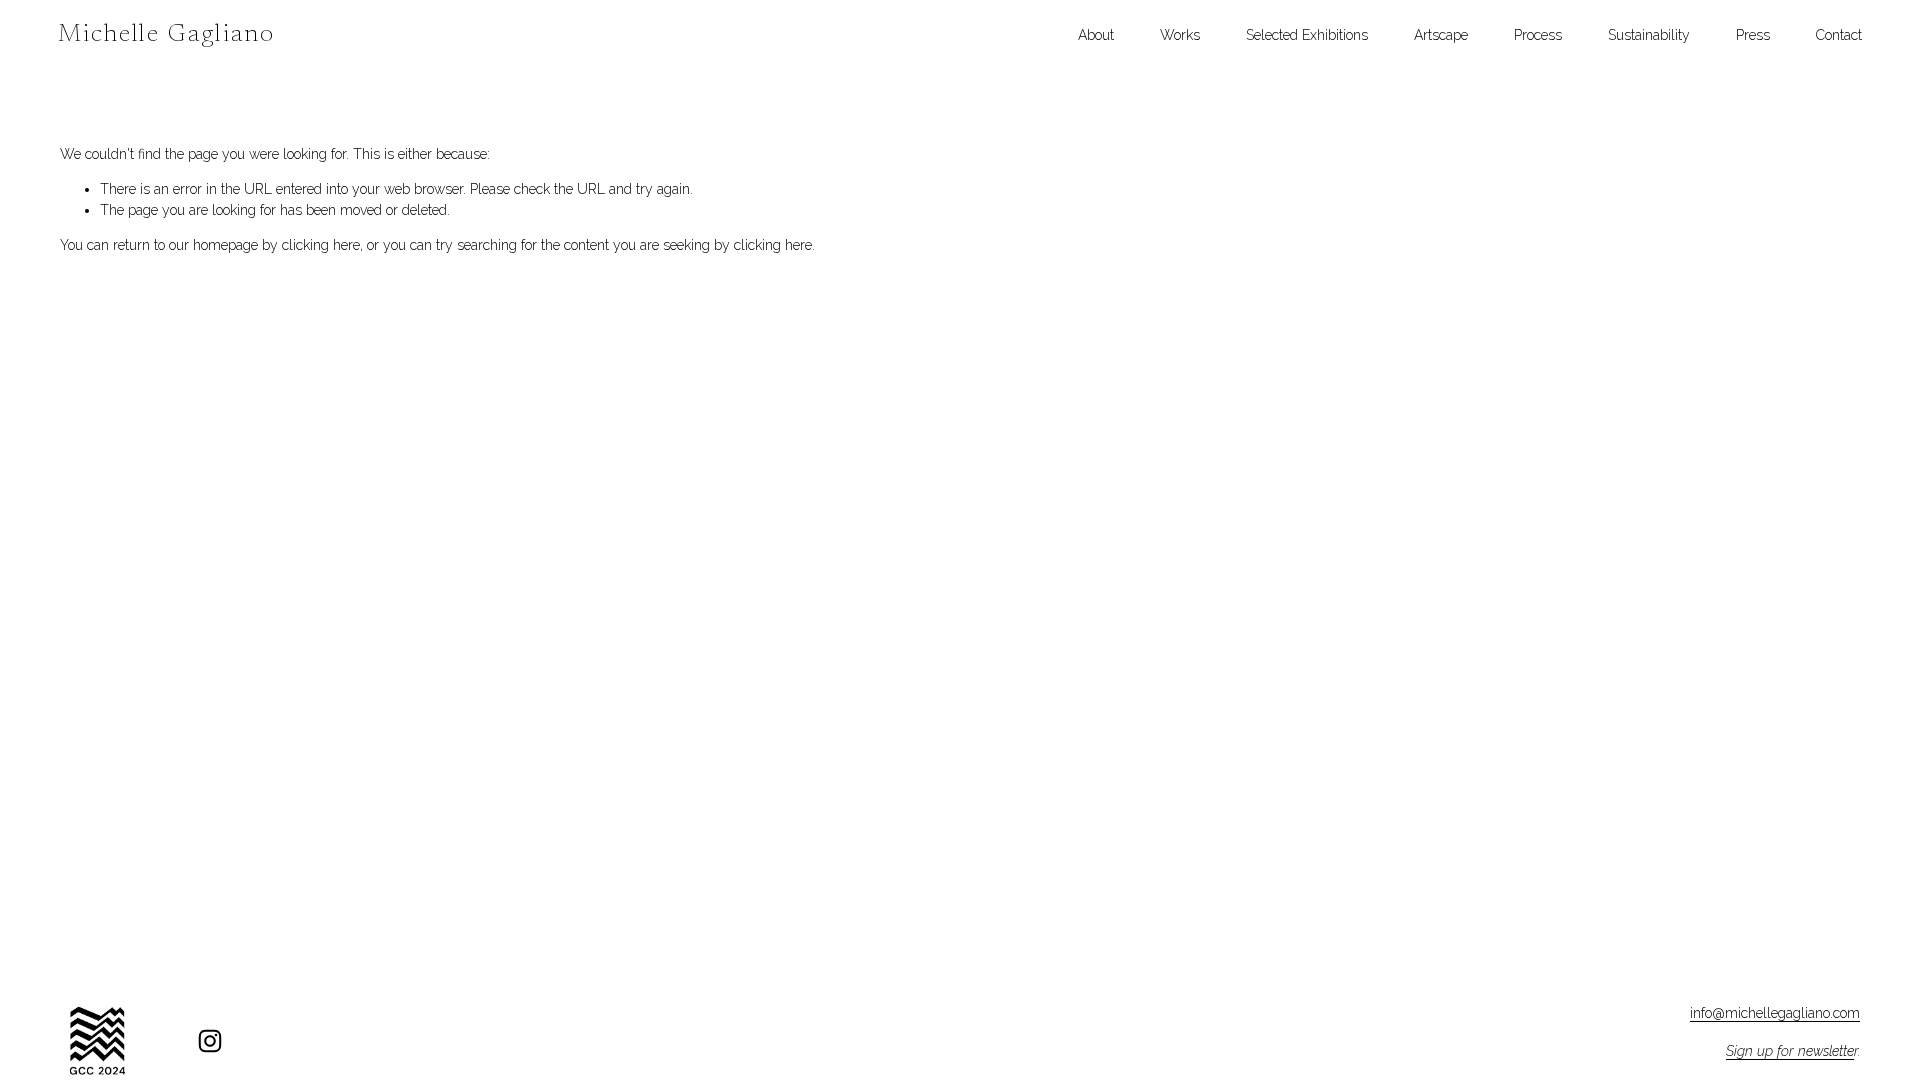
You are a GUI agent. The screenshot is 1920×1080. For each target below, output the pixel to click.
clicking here (321, 245)
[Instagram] (210, 1041)
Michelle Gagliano (167, 35)
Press (1753, 35)
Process (1538, 35)
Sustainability (1649, 35)
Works (1180, 35)
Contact (1839, 35)
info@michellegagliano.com (1775, 1013)
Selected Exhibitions (1307, 35)
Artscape (1441, 35)
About (1096, 35)
